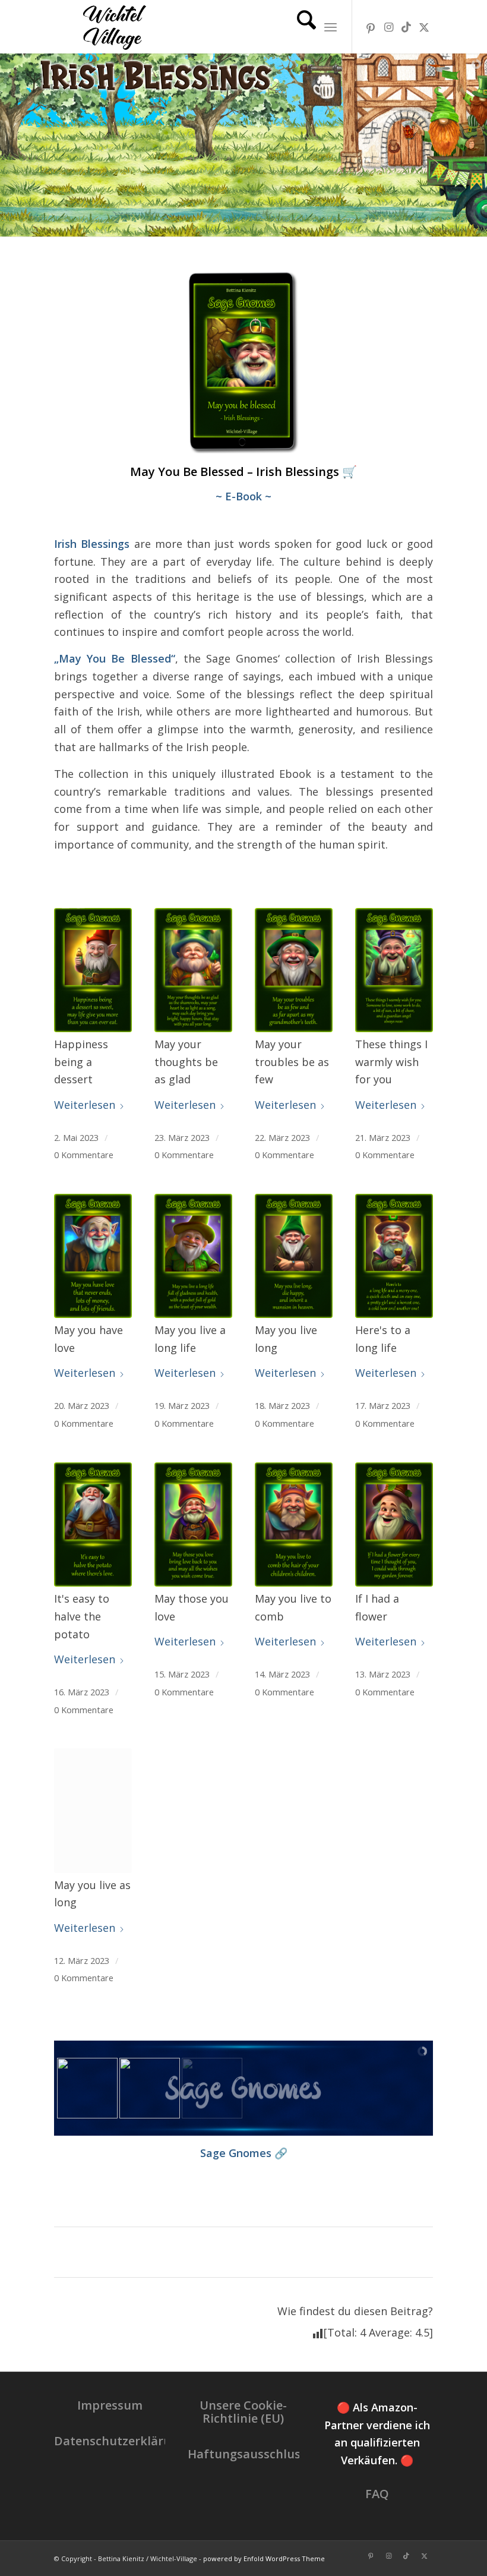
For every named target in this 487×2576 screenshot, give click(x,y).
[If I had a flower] (394, 1525)
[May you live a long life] (193, 1256)
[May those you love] (193, 1525)
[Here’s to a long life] (394, 1256)
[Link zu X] (424, 27)
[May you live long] (294, 1256)
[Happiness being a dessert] (93, 970)
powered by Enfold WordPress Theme (264, 2558)
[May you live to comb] (294, 1525)
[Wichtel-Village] (112, 27)
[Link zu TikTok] (406, 27)
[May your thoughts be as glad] (193, 970)
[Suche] (301, 27)
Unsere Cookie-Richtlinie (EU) (243, 2412)
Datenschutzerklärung (120, 2441)
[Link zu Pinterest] (371, 27)
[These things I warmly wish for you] (394, 970)
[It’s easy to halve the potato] (93, 1525)
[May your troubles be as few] (294, 970)
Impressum (110, 2405)
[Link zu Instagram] (388, 27)
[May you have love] (93, 1256)
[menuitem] (301, 27)
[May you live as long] (93, 1810)
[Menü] (331, 27)
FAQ (377, 2494)
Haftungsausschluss (247, 2454)
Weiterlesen (85, 1105)
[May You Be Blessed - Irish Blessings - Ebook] (243, 362)
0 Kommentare (84, 1155)
